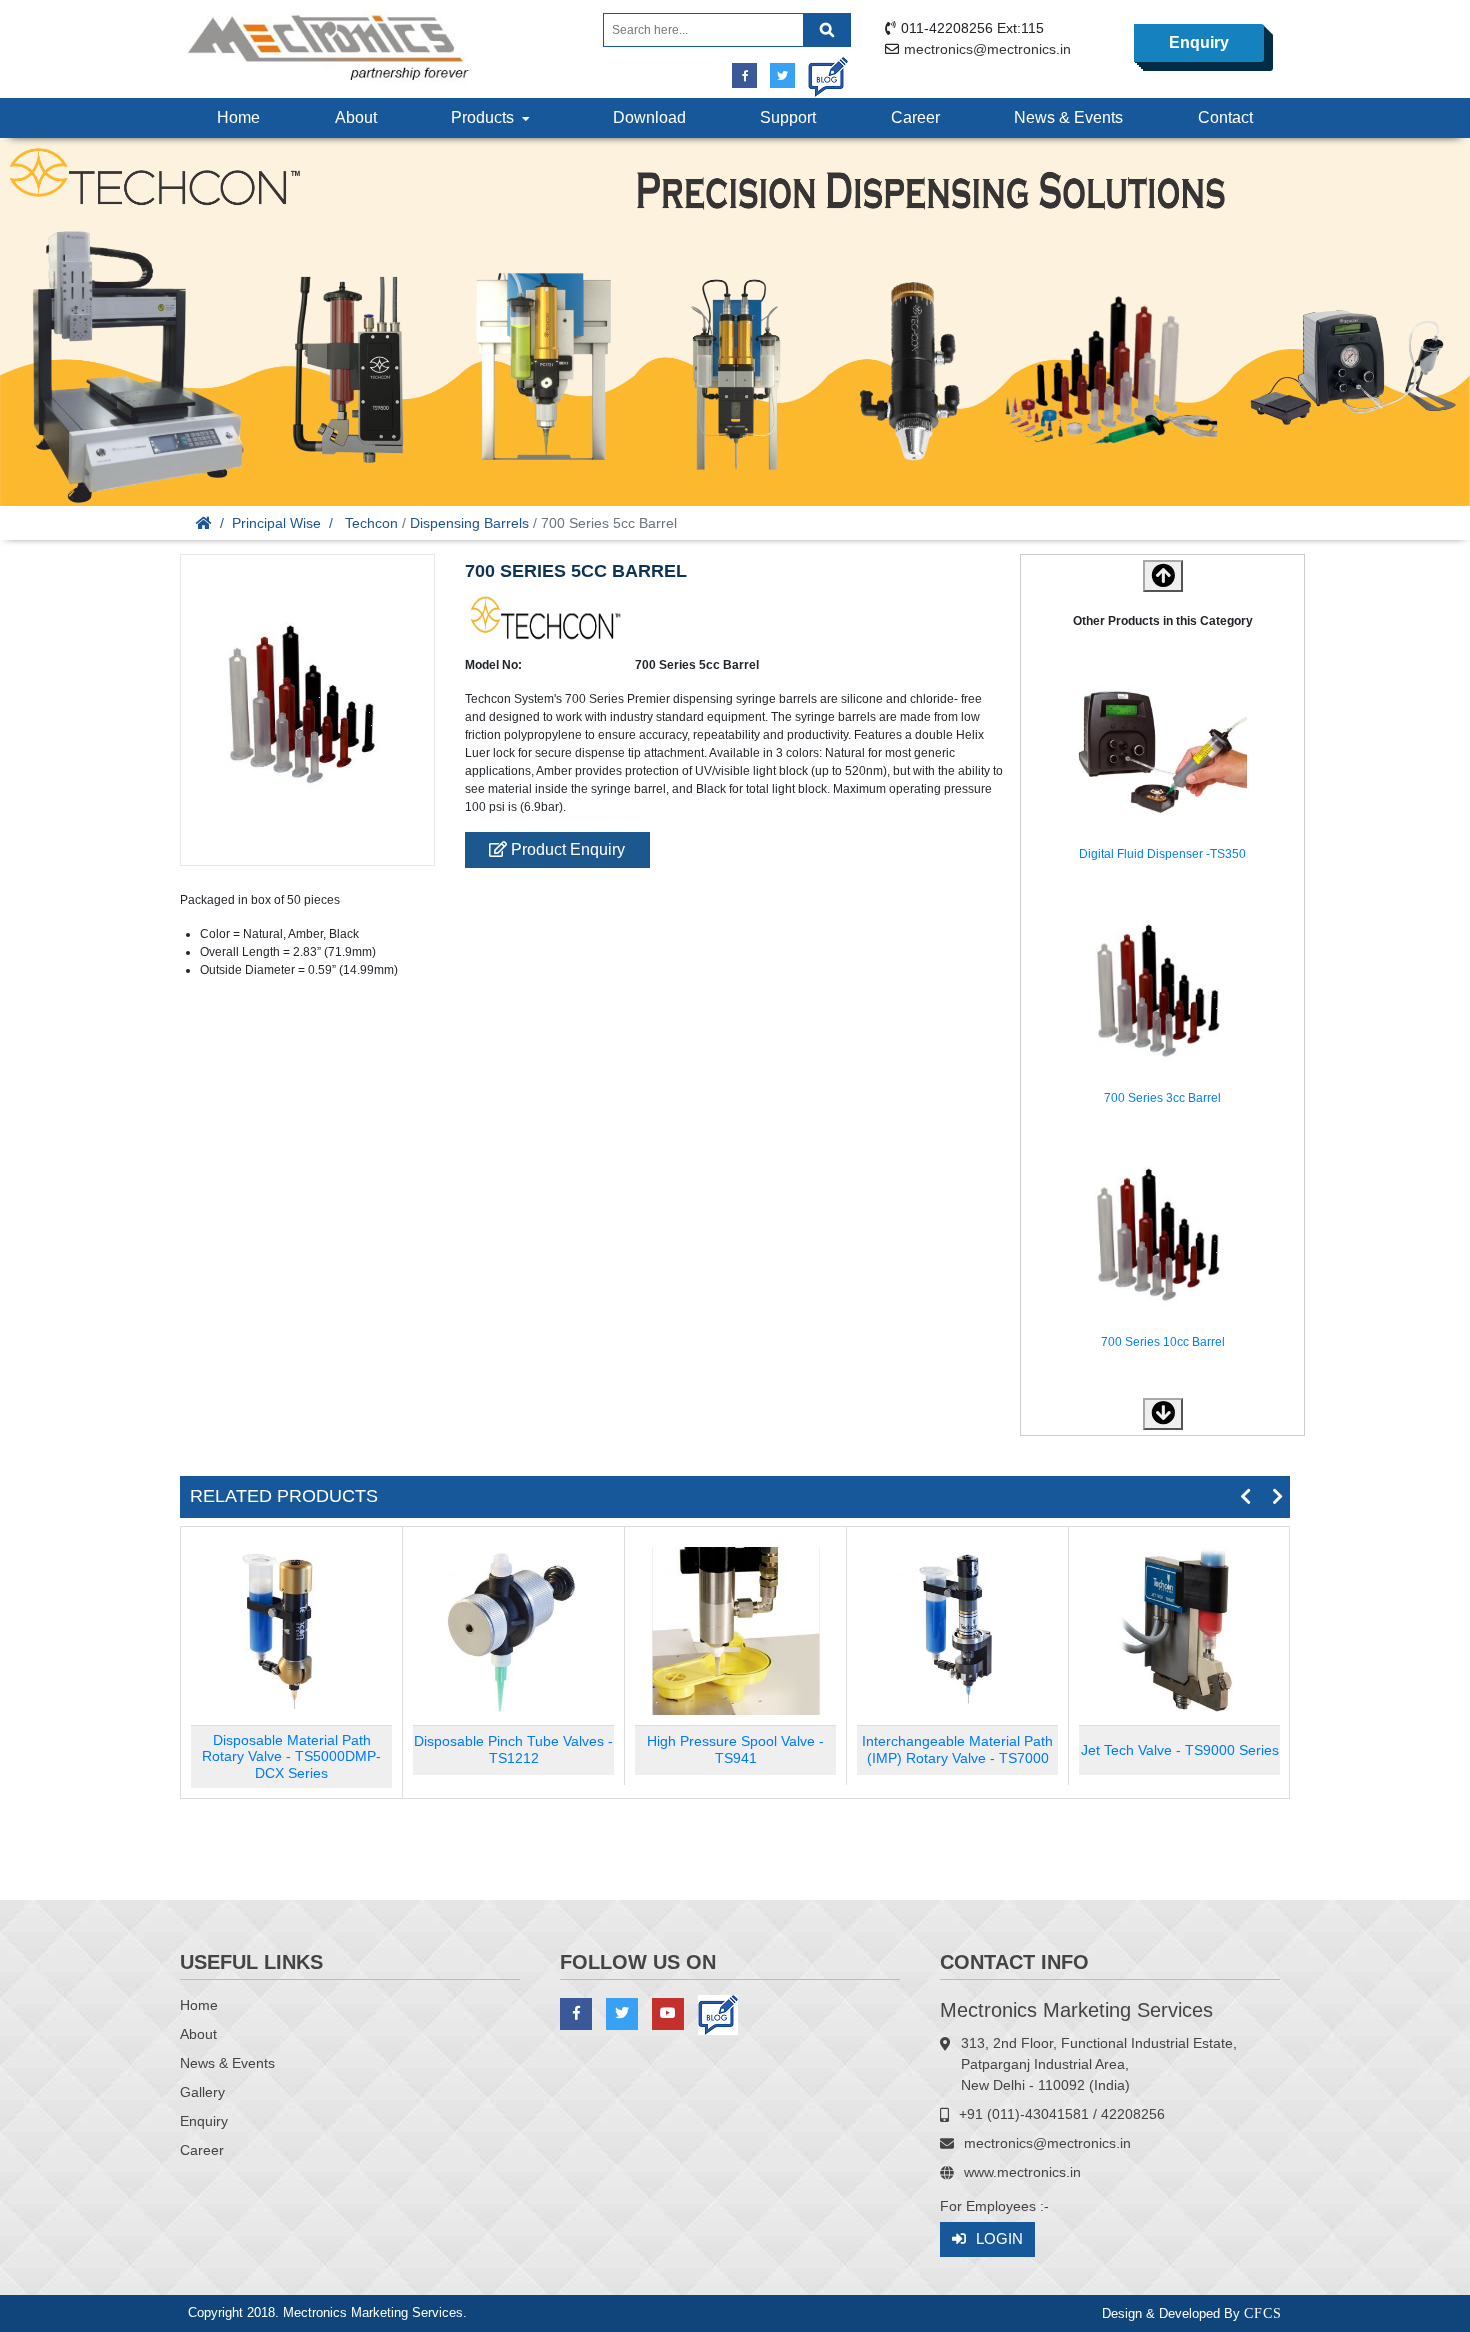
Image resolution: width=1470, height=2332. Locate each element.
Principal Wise (276, 523)
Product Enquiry (566, 849)
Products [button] (486, 117)
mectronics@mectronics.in (987, 49)
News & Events (1068, 117)
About (356, 117)
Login (999, 2238)
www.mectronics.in (1022, 2172)
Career (915, 117)
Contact (1225, 117)
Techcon (371, 523)
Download (649, 117)
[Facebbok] (744, 75)
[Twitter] (782, 75)
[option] (1162, 768)
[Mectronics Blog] (820, 69)
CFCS (1263, 2313)
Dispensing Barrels (469, 523)
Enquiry (1199, 42)
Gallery (202, 2092)
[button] (1163, 1414)
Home (238, 117)
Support (788, 117)
